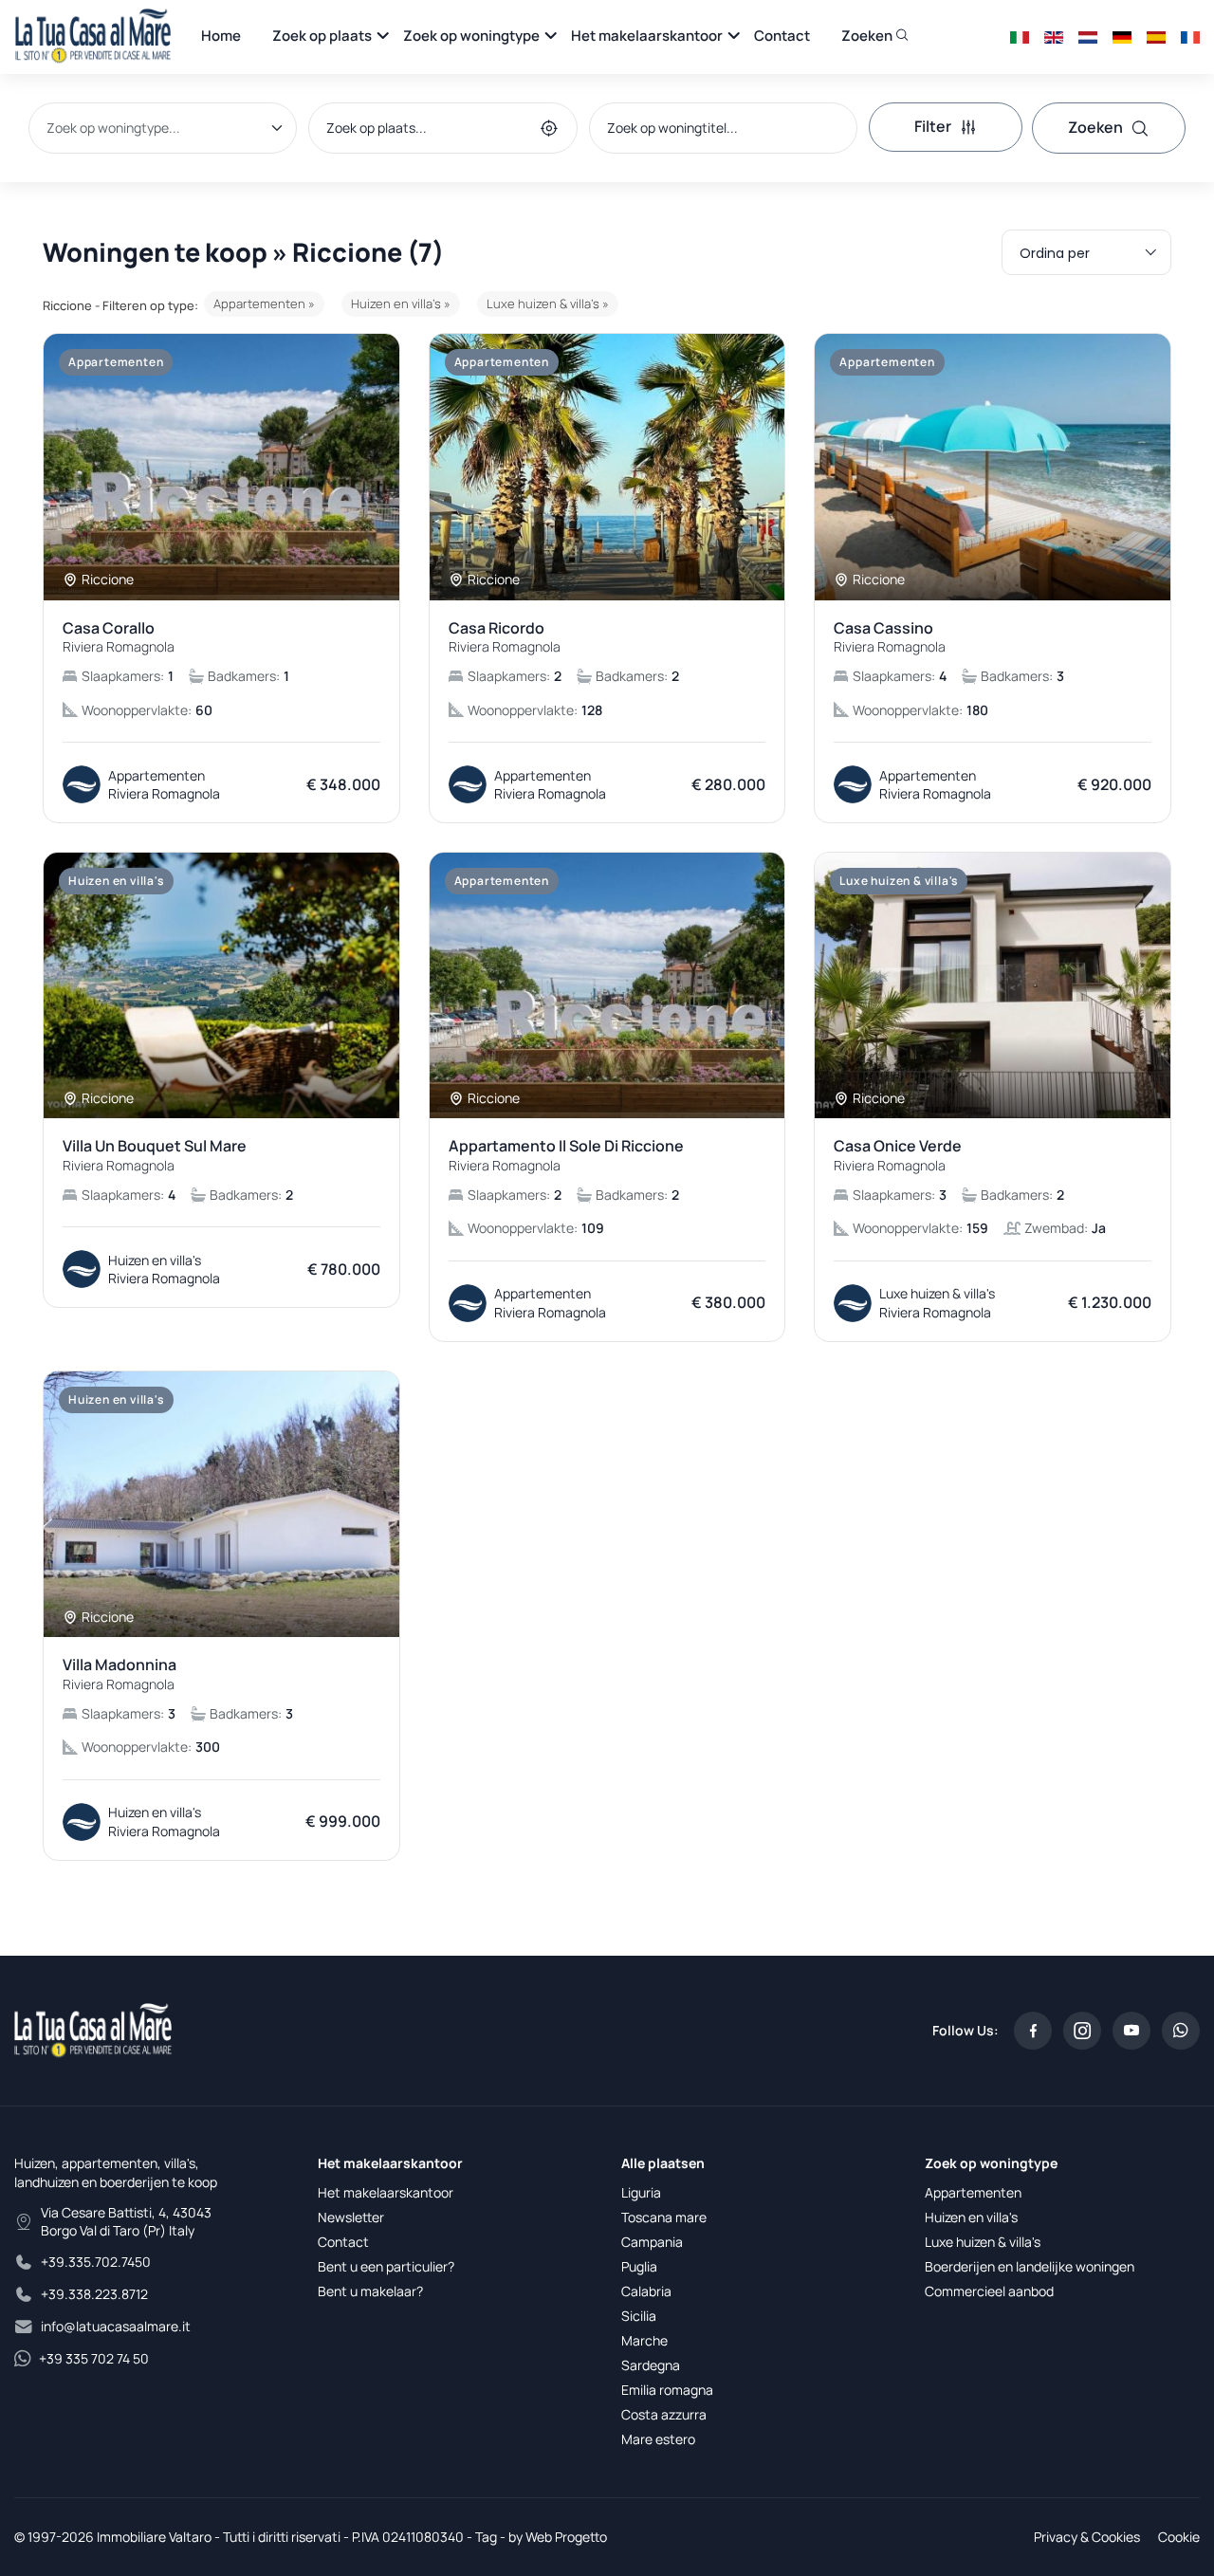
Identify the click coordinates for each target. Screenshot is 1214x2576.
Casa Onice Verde (898, 1155)
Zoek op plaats (322, 36)
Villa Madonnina (120, 1674)
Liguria (641, 2192)
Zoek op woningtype (471, 36)
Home (221, 36)
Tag (486, 2537)
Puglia (639, 2266)
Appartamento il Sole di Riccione (566, 1155)
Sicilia (639, 2316)
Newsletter (351, 2217)
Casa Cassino (890, 637)
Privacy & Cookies (1087, 2537)
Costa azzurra (664, 2414)
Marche (644, 2340)
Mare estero (658, 2439)
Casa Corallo (119, 637)
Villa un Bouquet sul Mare (155, 1155)
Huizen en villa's (971, 2217)
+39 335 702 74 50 (94, 2358)
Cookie (1179, 2537)
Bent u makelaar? (370, 2291)
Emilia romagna (667, 2390)
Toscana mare (664, 2217)
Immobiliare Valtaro (154, 2537)
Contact (782, 36)
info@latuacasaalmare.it (116, 2326)
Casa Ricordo (505, 637)
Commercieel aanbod (989, 2291)
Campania (652, 2242)
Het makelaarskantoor (647, 36)
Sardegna (651, 2365)
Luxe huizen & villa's (983, 2242)
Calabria (646, 2291)
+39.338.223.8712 (94, 2294)
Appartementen (973, 2192)
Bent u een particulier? (386, 2266)
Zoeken (868, 36)
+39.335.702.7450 (96, 2262)
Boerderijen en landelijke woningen (1030, 2266)
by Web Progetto (558, 2537)
